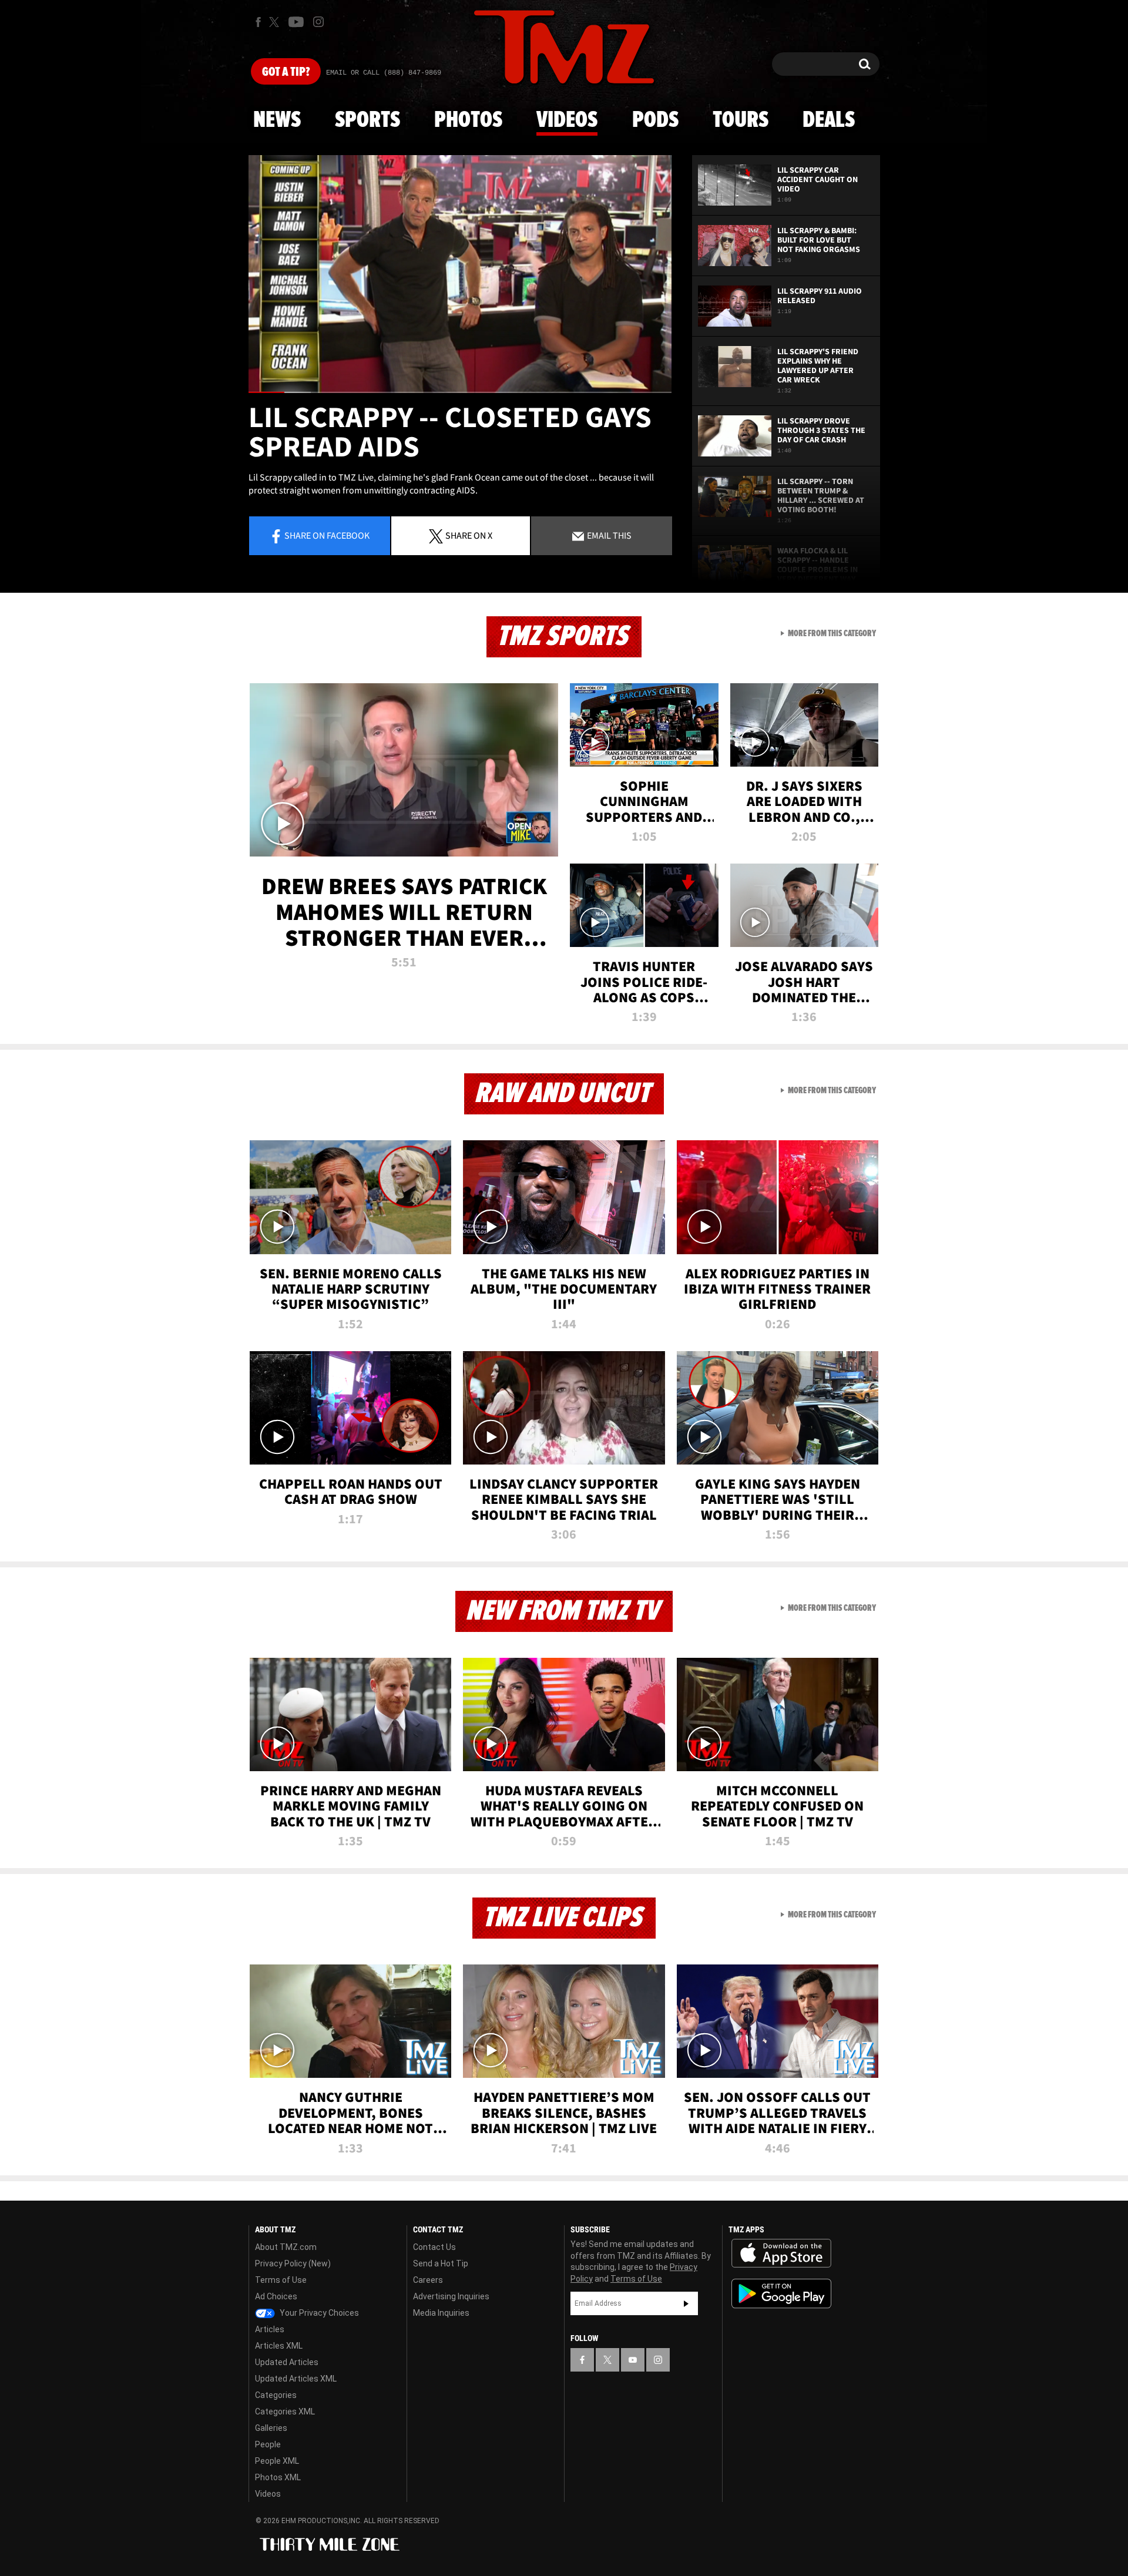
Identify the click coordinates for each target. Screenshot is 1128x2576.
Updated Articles (287, 2362)
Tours (741, 120)
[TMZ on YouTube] (633, 2360)
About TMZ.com (286, 2247)
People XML (277, 2461)
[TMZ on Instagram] (318, 22)
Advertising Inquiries (451, 2296)
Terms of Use (281, 2280)
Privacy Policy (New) (293, 2263)
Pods (655, 120)
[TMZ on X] (276, 22)
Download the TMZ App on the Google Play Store (781, 2294)
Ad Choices (276, 2296)
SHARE (469, 535)
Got (286, 72)
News (277, 120)
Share (327, 535)
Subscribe (686, 2303)
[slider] (460, 392)
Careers (428, 2280)
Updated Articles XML (296, 2379)
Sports (367, 120)
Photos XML (278, 2477)
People (268, 2444)
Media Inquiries (441, 2313)
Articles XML (279, 2346)
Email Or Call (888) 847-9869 (384, 73)
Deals (829, 120)
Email (608, 535)
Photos (468, 120)
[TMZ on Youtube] (296, 22)
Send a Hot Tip (441, 2263)
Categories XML (285, 2412)
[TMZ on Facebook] (258, 22)
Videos (567, 120)
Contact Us (434, 2247)
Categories (276, 2395)
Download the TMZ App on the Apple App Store (781, 2253)
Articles (270, 2329)
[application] (460, 274)
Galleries (271, 2428)
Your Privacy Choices (318, 2313)
